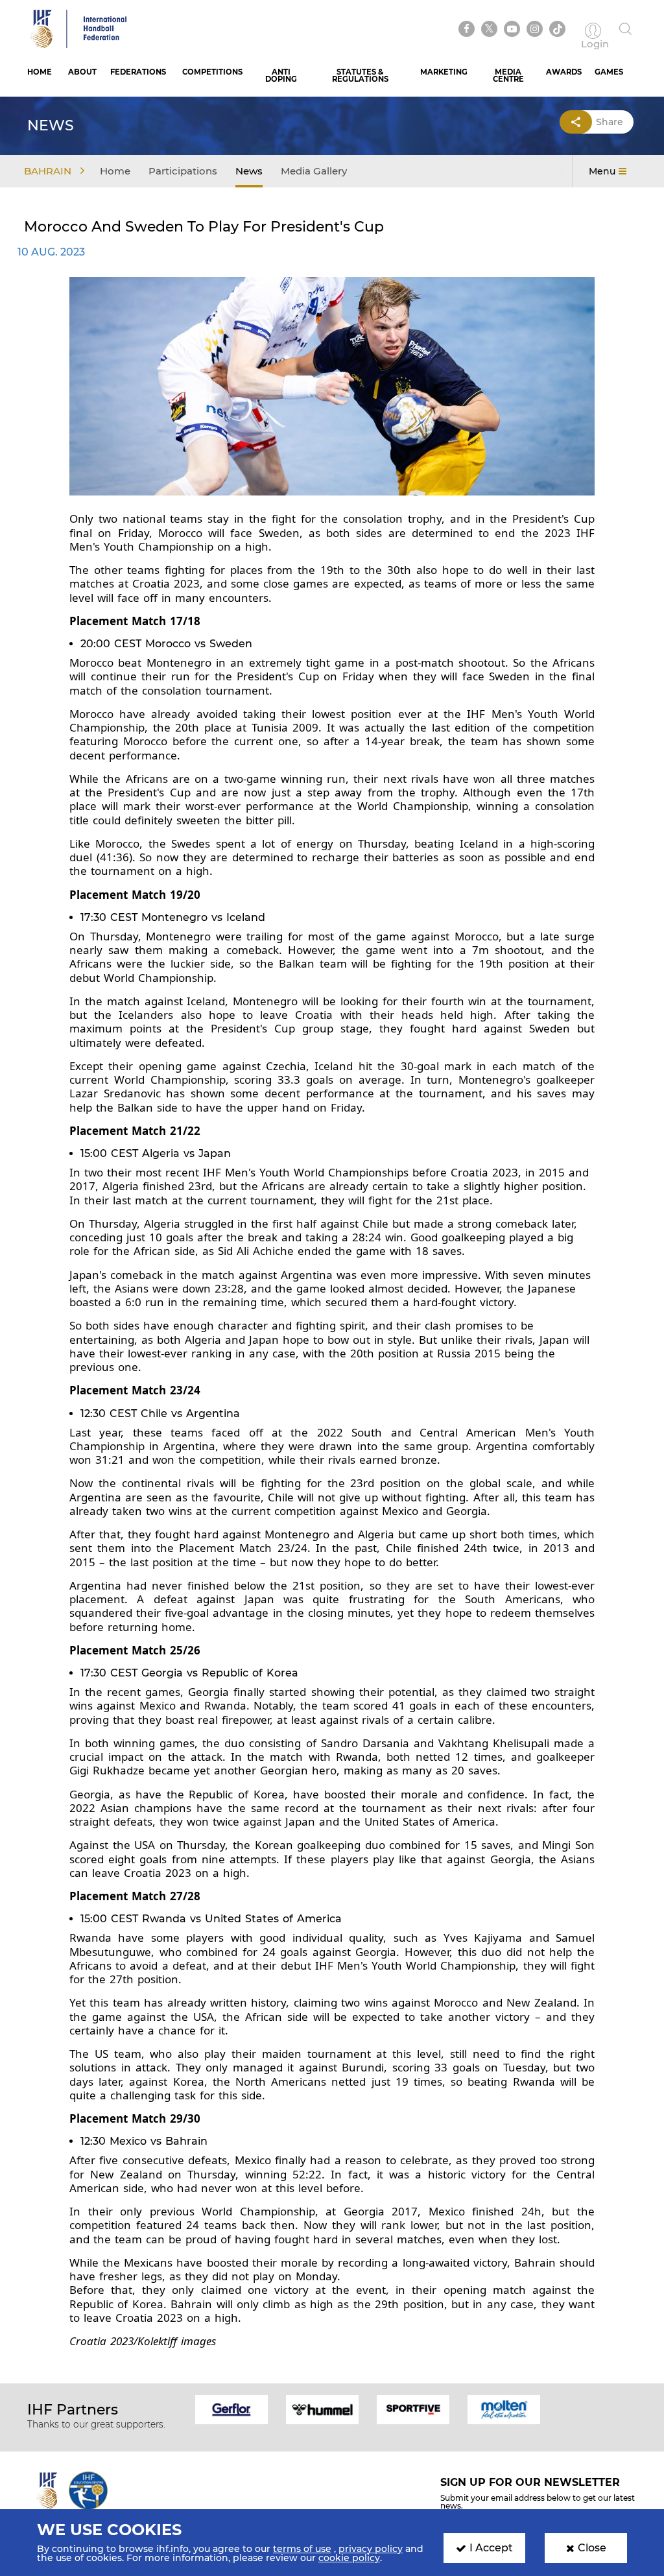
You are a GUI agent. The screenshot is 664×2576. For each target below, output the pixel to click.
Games (609, 72)
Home (40, 72)
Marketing (444, 72)
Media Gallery (314, 171)
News (249, 171)
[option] (231, 2409)
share (610, 122)
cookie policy (349, 2558)
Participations (183, 171)
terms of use (302, 2549)
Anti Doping (281, 76)
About (82, 72)
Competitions (212, 72)
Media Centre (508, 76)
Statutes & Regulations (360, 76)
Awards (564, 72)
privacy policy (371, 2549)
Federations (138, 72)
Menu (602, 171)
